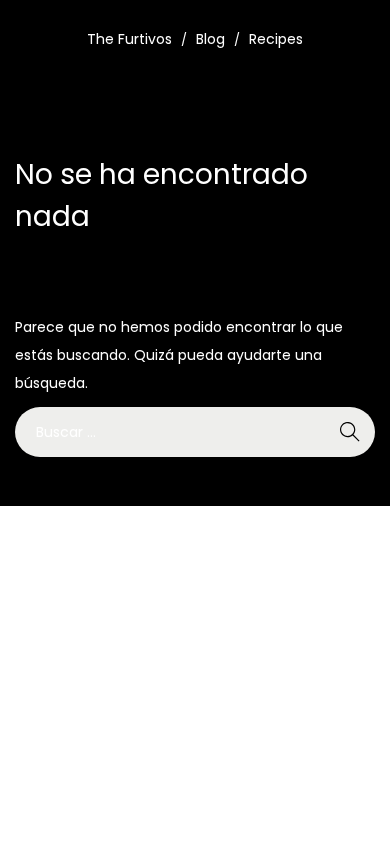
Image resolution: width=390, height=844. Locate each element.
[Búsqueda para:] (195, 432)
